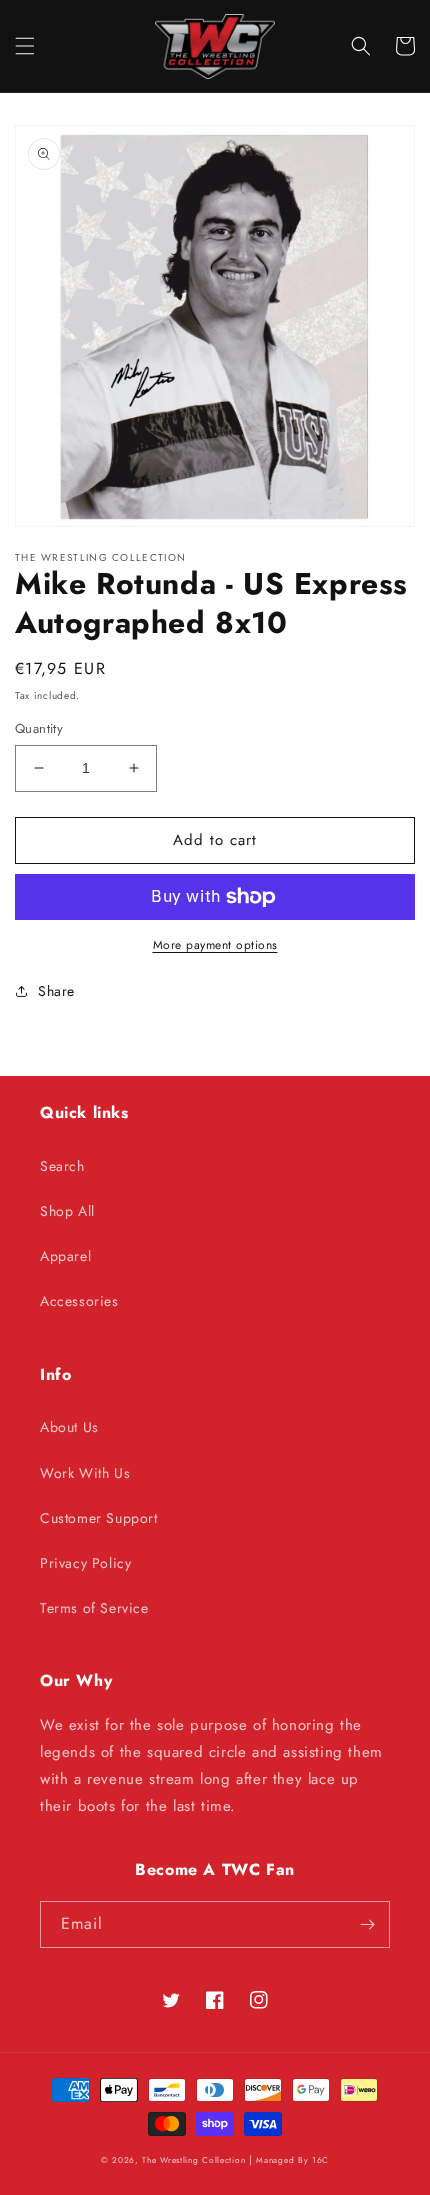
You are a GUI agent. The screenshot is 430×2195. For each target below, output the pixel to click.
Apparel (65, 1256)
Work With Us (85, 1473)
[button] (25, 46)
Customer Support (99, 1518)
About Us (69, 1427)
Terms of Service (94, 1608)
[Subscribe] (367, 1924)
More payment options (215, 945)
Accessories (79, 1301)
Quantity (39, 728)
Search (62, 1166)
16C (320, 2160)
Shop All (67, 1211)
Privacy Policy (85, 1563)
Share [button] (56, 991)
